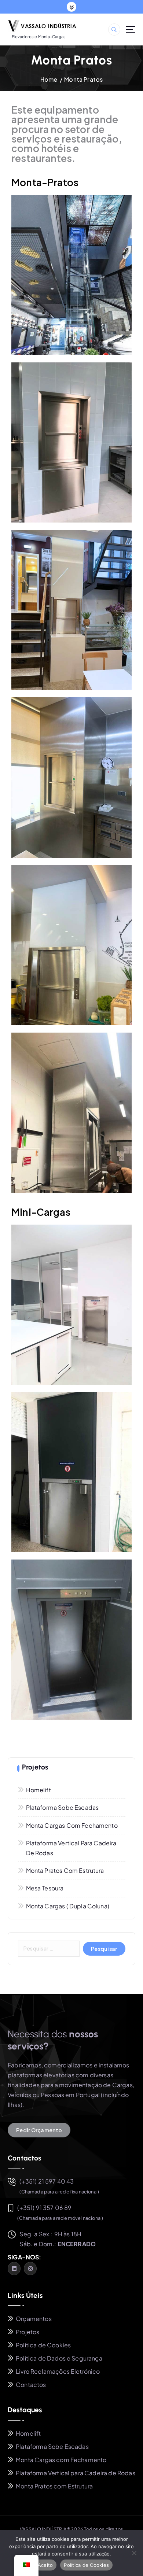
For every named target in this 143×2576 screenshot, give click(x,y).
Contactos (31, 2385)
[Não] (134, 2553)
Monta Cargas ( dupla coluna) (68, 1906)
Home (49, 79)
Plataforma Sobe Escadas (63, 1807)
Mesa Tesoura (45, 1888)
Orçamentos (34, 2319)
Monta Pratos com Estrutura (65, 1870)
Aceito (45, 2565)
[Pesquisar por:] (49, 1949)
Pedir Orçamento (39, 2130)
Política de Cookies (43, 2345)
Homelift (38, 1790)
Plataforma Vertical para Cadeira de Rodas (71, 1848)
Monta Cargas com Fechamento (72, 1825)
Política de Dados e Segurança (59, 2358)
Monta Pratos (83, 79)
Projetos (27, 2332)
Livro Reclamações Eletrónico (58, 2371)
